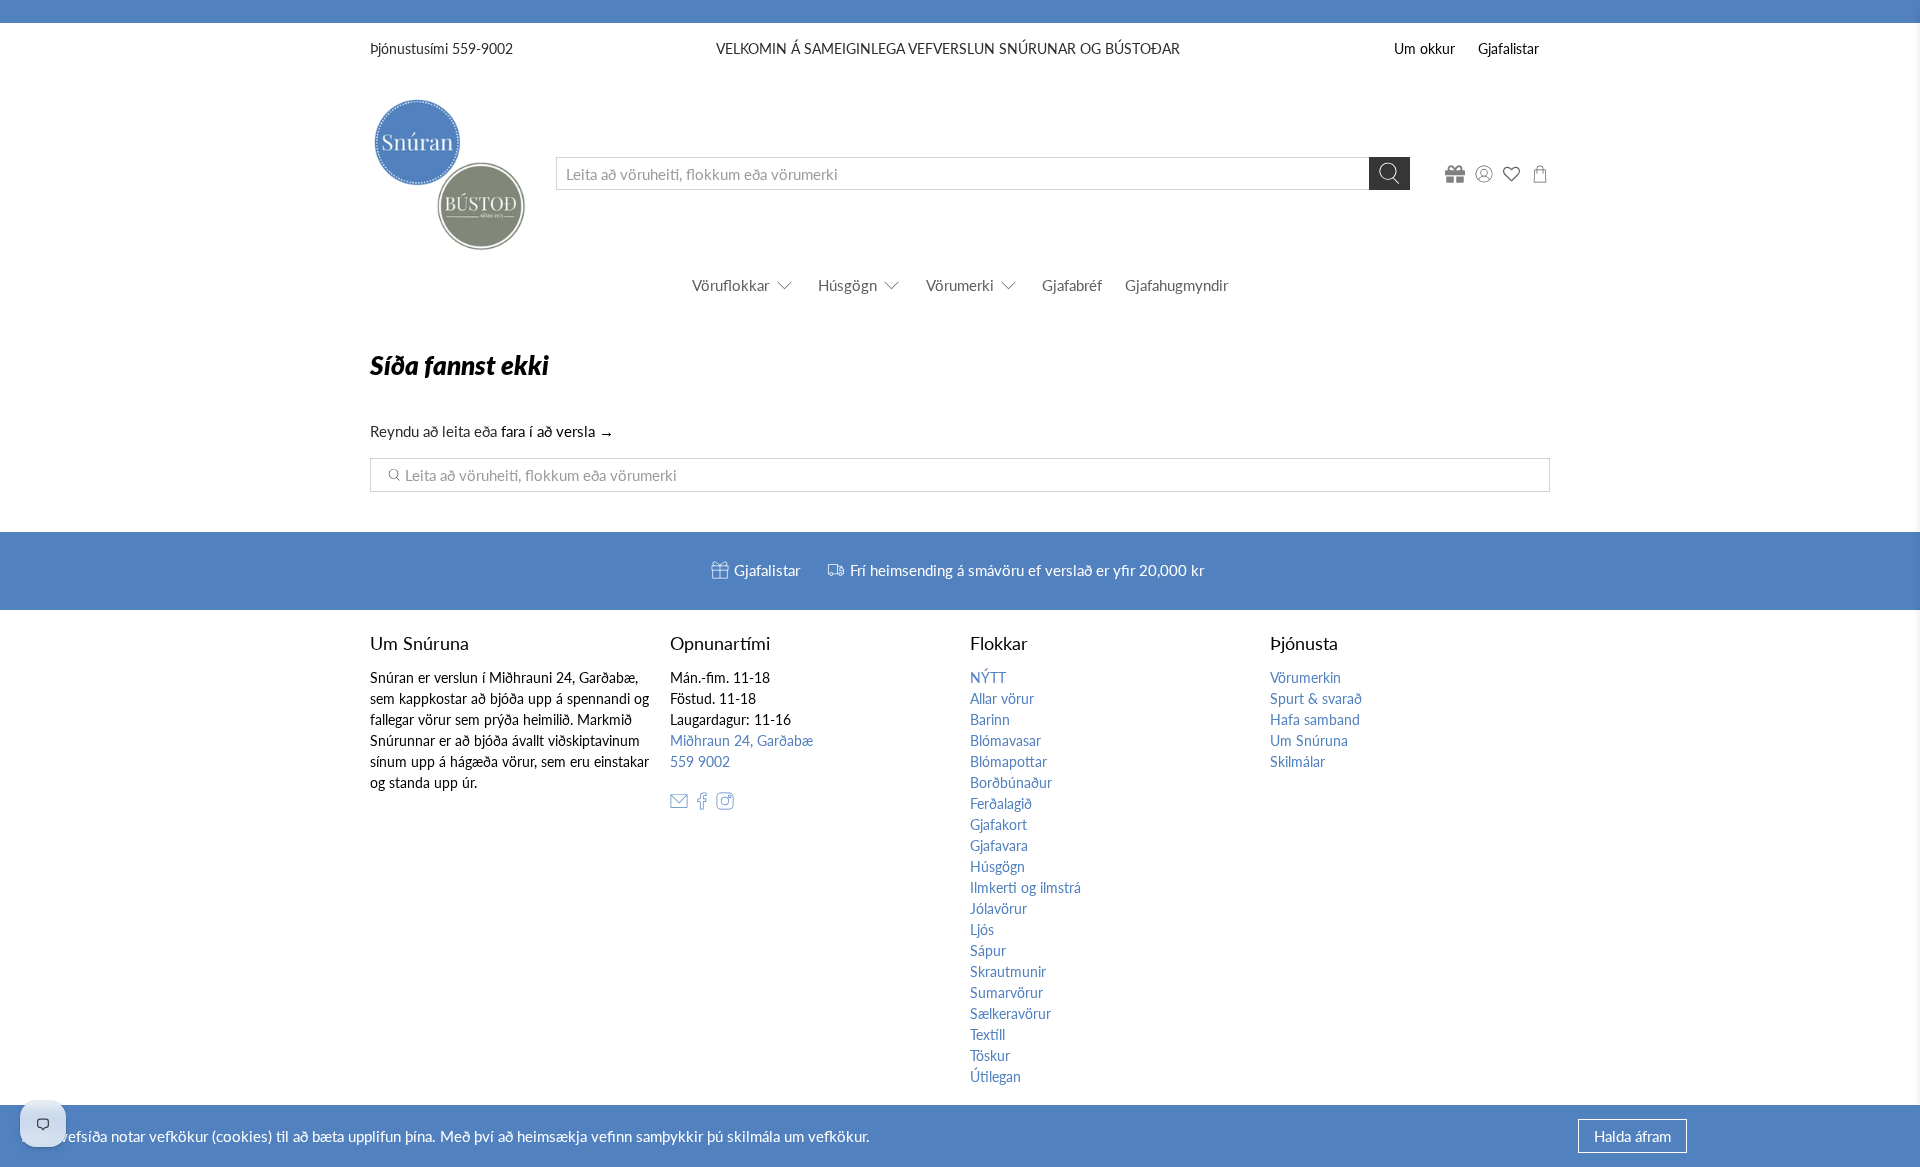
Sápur (988, 950)
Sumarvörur (1006, 992)
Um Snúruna (1309, 740)
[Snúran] (448, 173)
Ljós (982, 929)
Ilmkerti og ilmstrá (1025, 887)
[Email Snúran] (679, 804)
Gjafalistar (1508, 48)
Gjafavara (999, 845)
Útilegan (995, 1076)
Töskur (990, 1055)
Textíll (987, 1034)
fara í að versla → (557, 431)
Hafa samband (1315, 719)
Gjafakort (998, 824)
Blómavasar (1005, 740)
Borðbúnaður (1011, 782)
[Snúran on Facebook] (702, 804)
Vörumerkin (1305, 677)
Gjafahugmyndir (1176, 285)
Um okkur (1424, 48)
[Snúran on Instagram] (725, 804)
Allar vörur (1002, 698)
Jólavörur (998, 908)
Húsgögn (847, 285)
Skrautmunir (1008, 971)
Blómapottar (1008, 761)
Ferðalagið (1001, 803)
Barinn (990, 719)
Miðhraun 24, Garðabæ (741, 740)
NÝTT (988, 677)
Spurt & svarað (1316, 698)
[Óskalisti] (1512, 174)
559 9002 (700, 761)
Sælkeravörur (1010, 1013)
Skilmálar (1297, 761)
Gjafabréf (1072, 285)
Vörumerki (960, 285)
